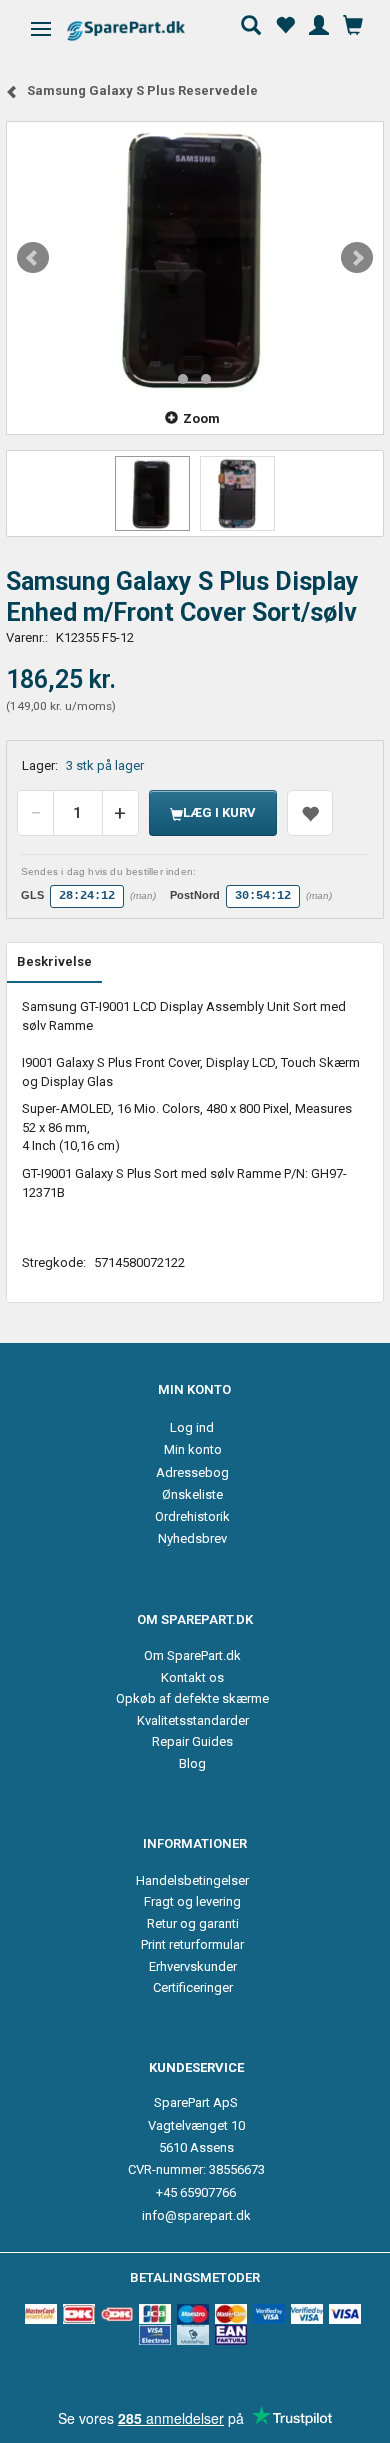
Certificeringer (193, 1987)
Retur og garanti (193, 1923)
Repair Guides (192, 1741)
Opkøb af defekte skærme (192, 1698)
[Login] (319, 23)
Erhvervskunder (193, 1966)
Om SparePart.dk (192, 1655)
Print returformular (192, 1944)
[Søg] (251, 23)
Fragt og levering (192, 1901)
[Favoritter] (285, 23)
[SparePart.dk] (143, 30)
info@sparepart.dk (196, 2215)
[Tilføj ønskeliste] (310, 813)
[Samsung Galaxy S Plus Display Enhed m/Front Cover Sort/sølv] (195, 258)
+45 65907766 (196, 2192)
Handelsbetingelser (192, 1880)
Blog (192, 1763)
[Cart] (353, 23)
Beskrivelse (54, 961)
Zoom (201, 418)
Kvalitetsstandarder (193, 1720)
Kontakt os (192, 1677)
